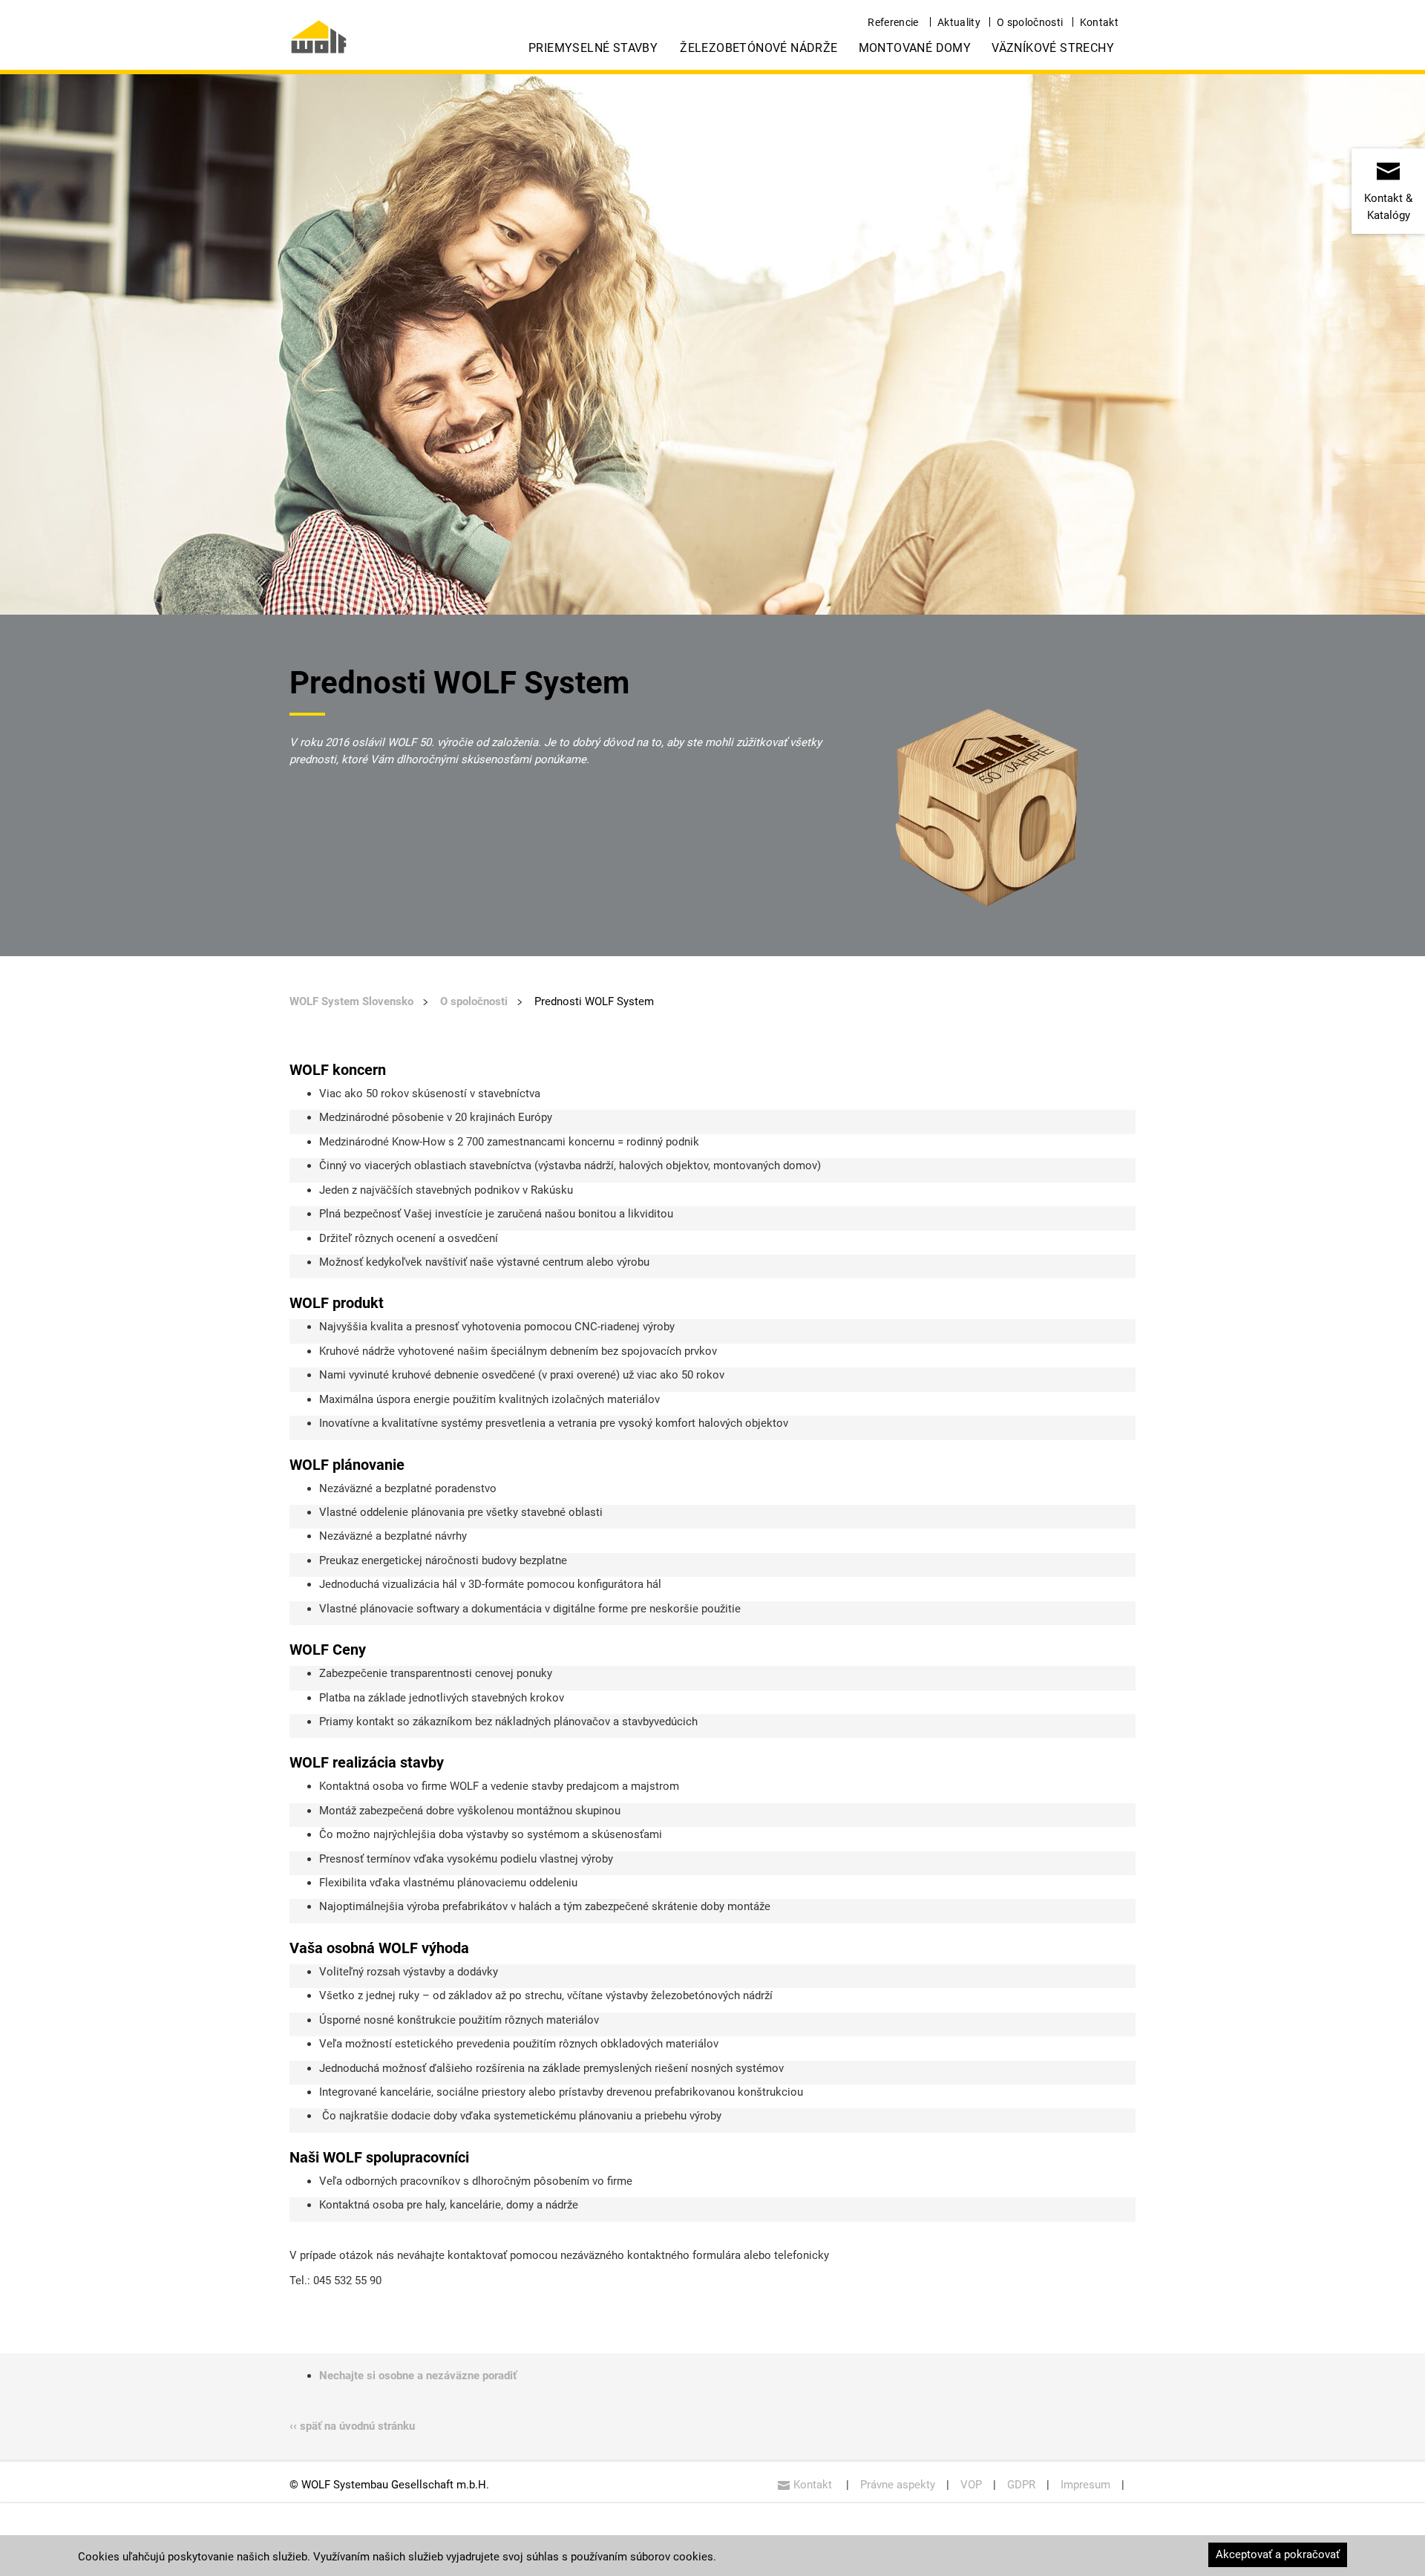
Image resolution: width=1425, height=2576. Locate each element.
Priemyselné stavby (593, 48)
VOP (971, 2485)
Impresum (1085, 2485)
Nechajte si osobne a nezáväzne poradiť (418, 2376)
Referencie (893, 22)
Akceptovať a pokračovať (1278, 2554)
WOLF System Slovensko (351, 1001)
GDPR (1021, 2485)
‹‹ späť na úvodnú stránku (352, 2426)
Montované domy (915, 48)
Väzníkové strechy (1053, 48)
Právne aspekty (898, 2485)
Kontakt (1099, 22)
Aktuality (959, 22)
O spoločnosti (1030, 22)
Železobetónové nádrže (759, 48)
